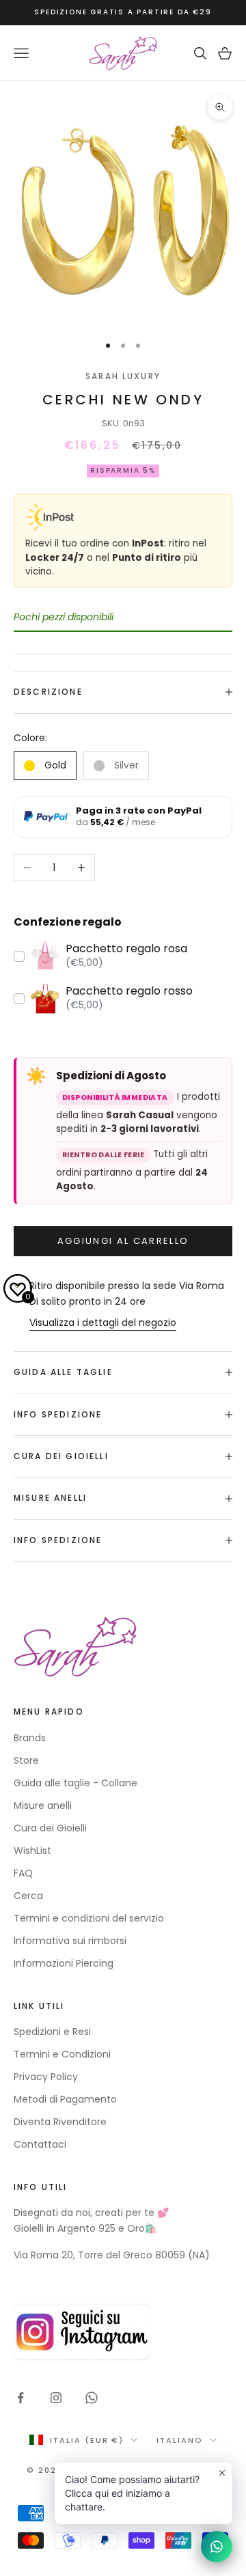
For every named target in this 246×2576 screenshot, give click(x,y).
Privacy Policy (46, 2077)
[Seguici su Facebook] (20, 2398)
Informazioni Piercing (64, 1963)
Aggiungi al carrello (123, 1241)
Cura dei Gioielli (50, 1828)
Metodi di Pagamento (65, 2099)
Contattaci (40, 2144)
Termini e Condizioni (62, 2054)
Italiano (180, 2440)
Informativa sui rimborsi (70, 1941)
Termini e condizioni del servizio (89, 1918)
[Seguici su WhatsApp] (92, 2398)
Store (26, 1760)
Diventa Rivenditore (60, 2122)
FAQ (23, 1873)
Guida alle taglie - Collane (76, 1783)
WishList (32, 1851)
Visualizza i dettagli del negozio (103, 1322)
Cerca (28, 1896)
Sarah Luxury (123, 376)
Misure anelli (43, 1805)
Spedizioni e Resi (52, 2032)
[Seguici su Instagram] (56, 2398)
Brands (30, 1738)
